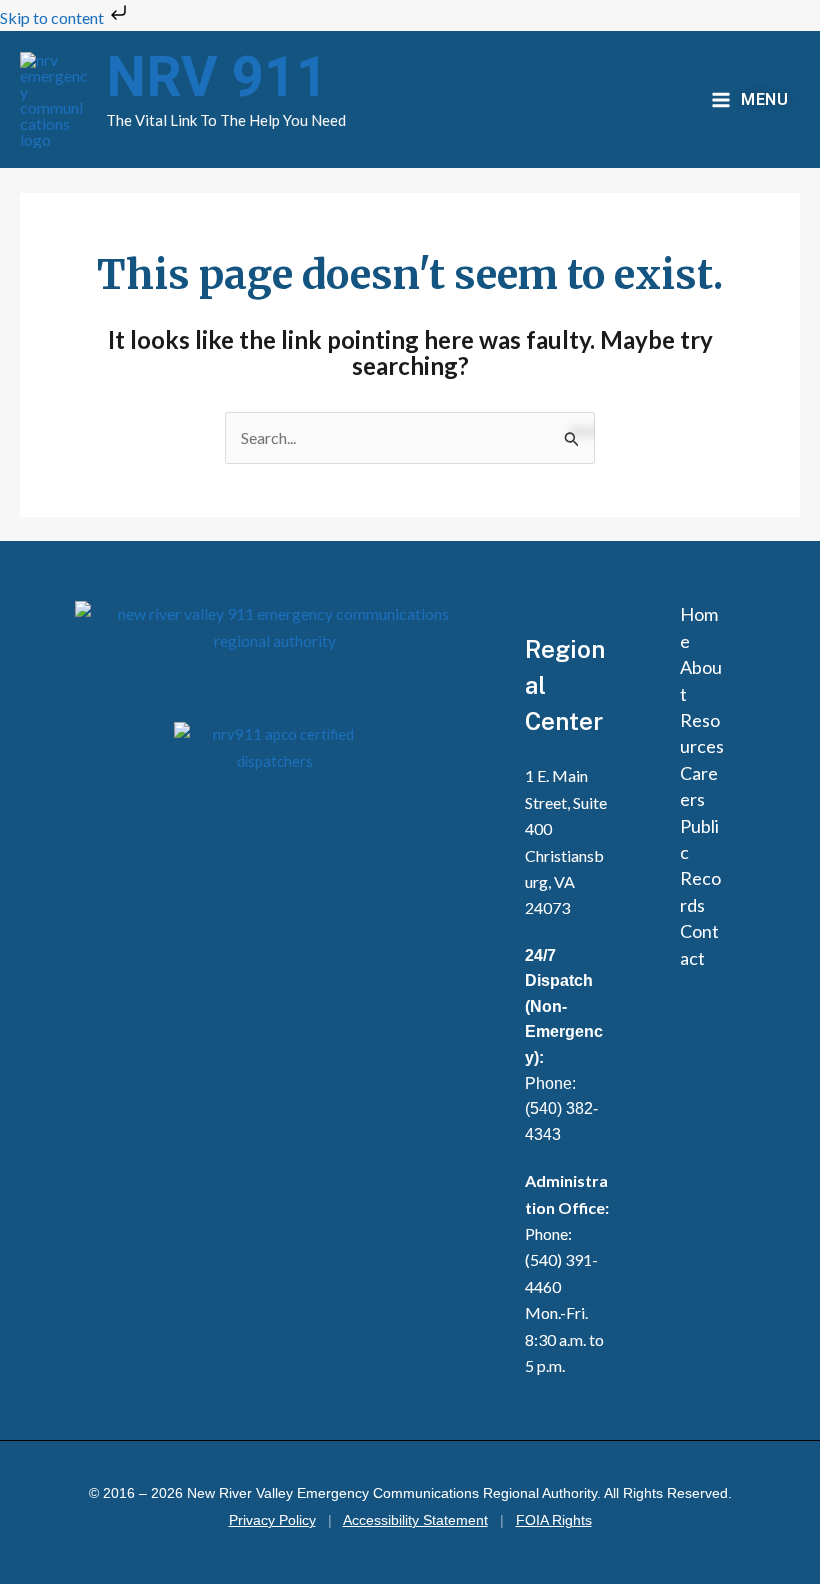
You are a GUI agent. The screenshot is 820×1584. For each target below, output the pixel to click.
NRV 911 (217, 78)
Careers (699, 786)
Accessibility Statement (415, 1520)
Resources (702, 733)
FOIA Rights (554, 1520)
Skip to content (53, 17)
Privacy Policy (272, 1520)
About (701, 680)
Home (699, 627)
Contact (699, 944)
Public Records (700, 865)
